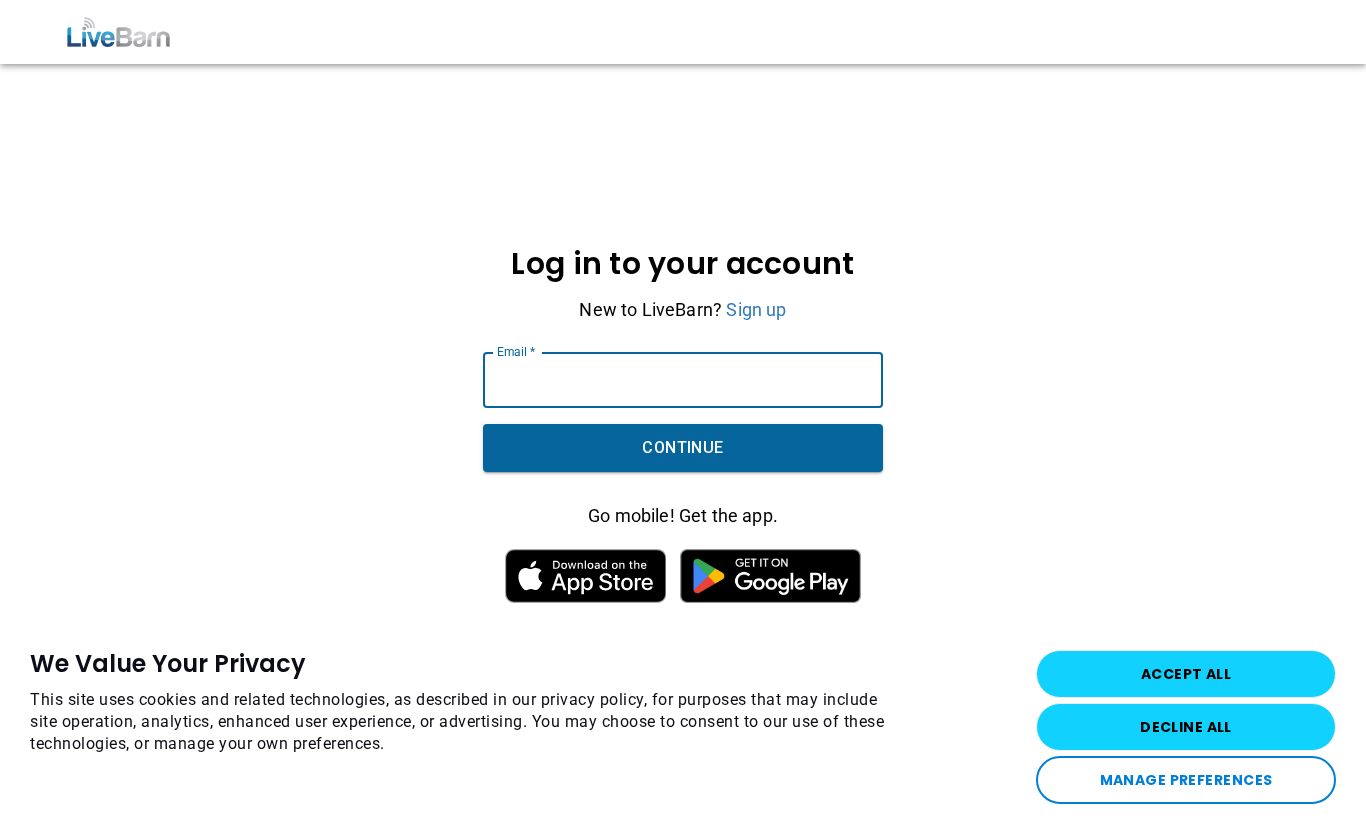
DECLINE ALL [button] (1186, 727)
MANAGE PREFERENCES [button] (1186, 780)
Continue (683, 447)
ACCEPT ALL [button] (1186, 674)
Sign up (756, 309)
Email (516, 352)
